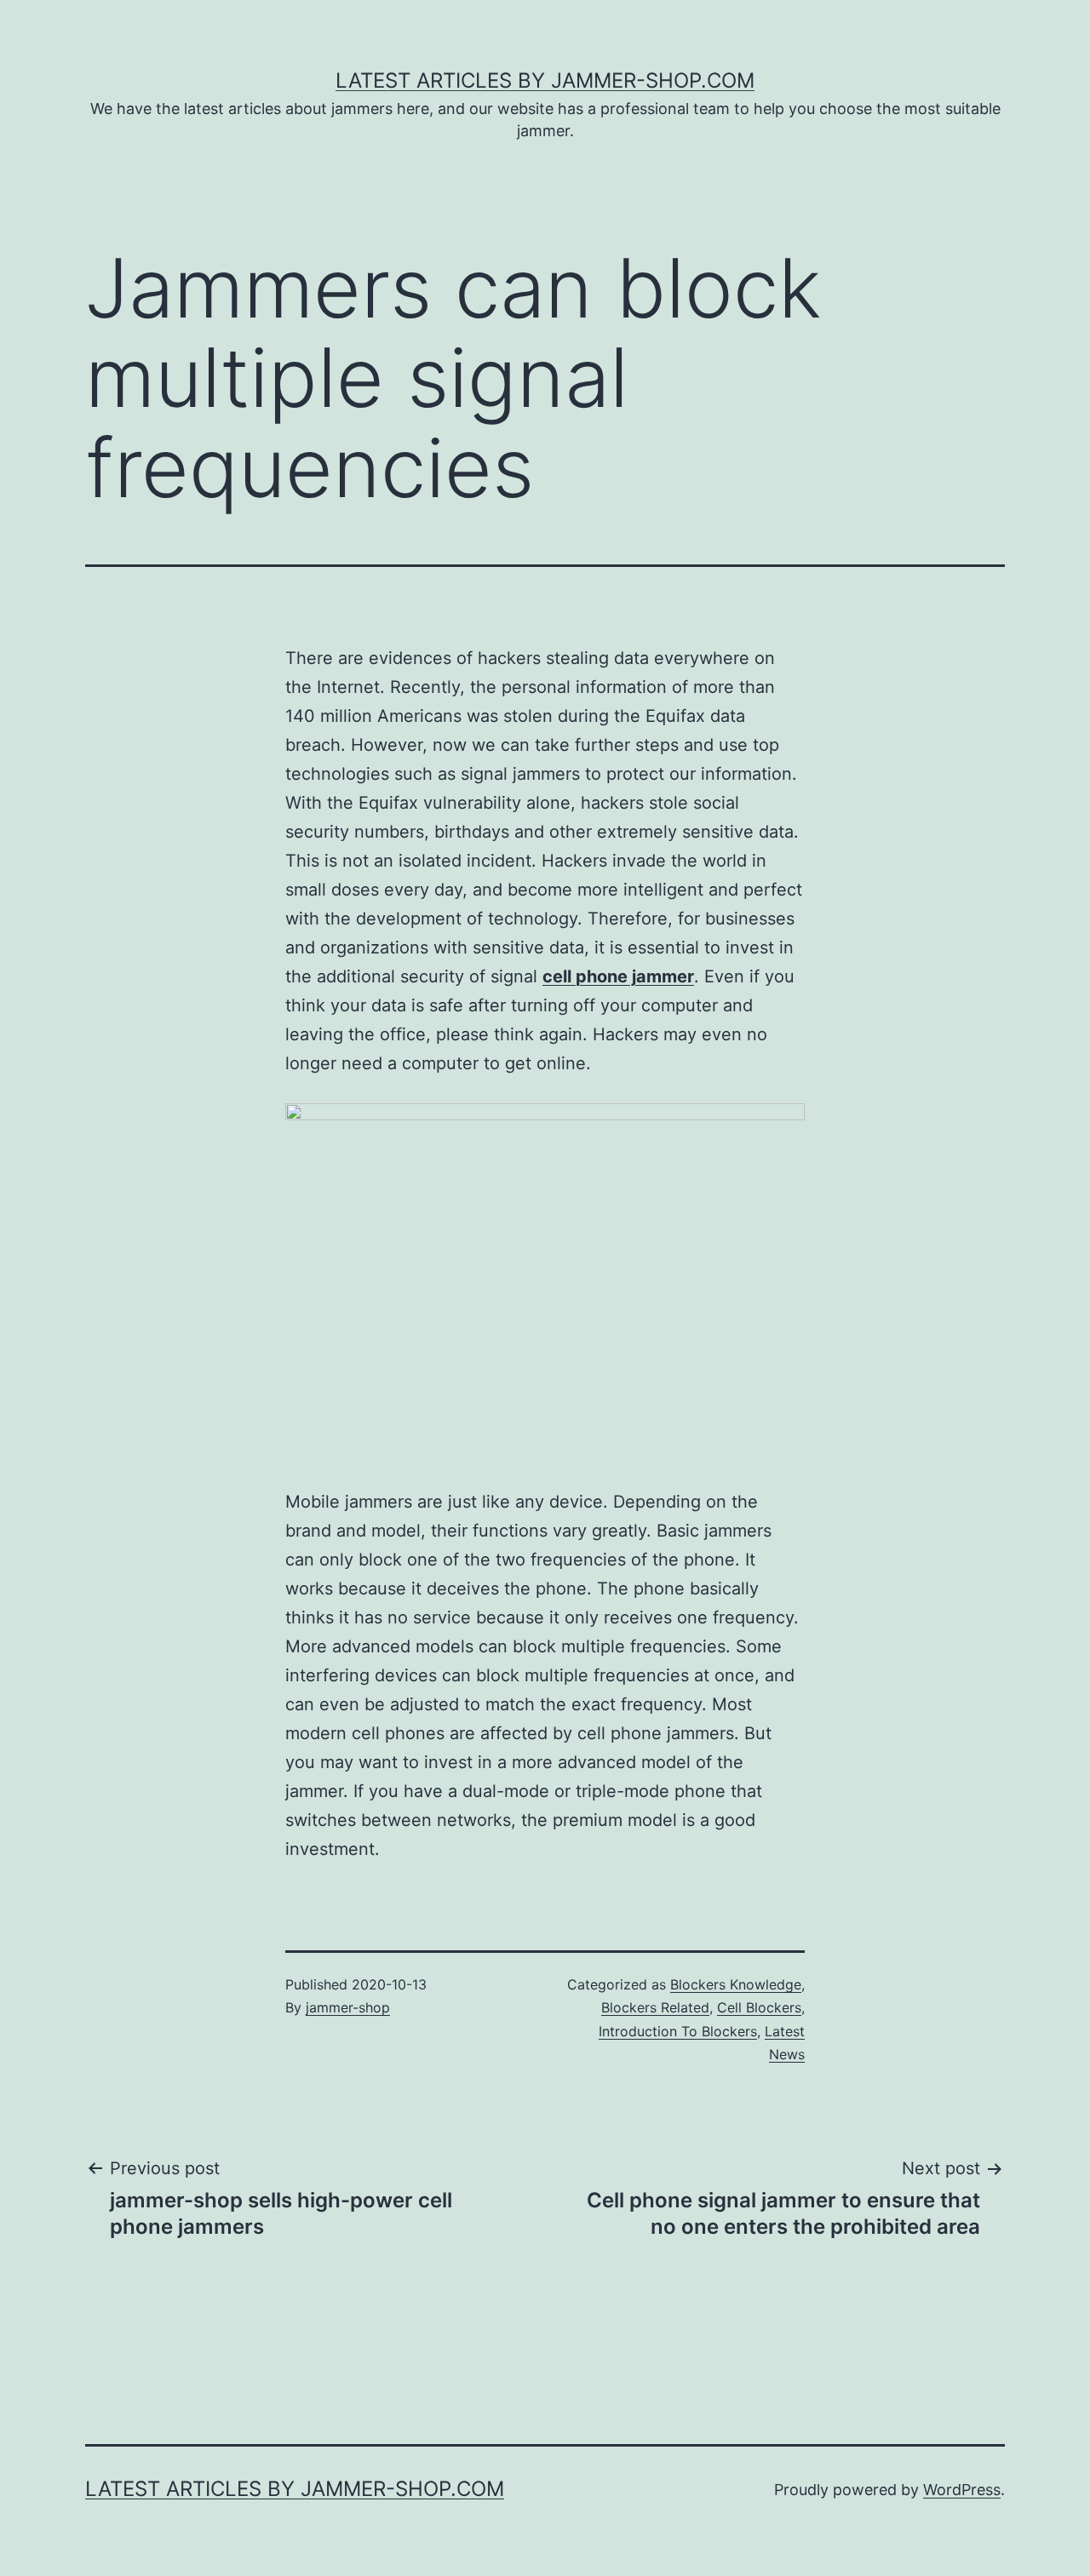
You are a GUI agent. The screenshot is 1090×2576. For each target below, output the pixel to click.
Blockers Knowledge (736, 1984)
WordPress (962, 2490)
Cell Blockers (759, 2007)
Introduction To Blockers (678, 2031)
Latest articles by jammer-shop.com (545, 80)
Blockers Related (655, 2007)
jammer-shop (348, 2007)
